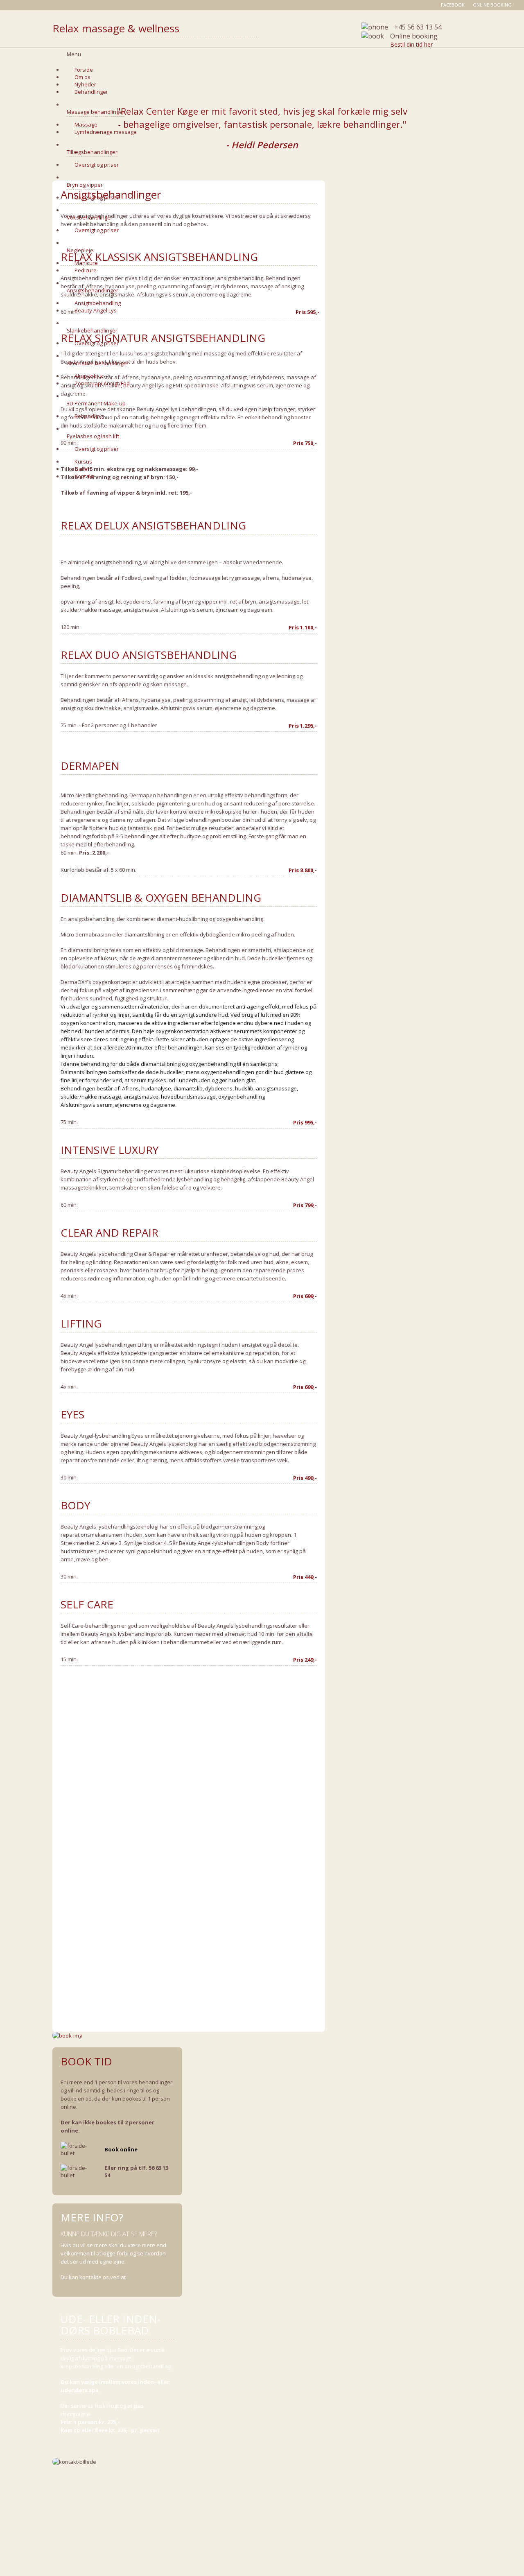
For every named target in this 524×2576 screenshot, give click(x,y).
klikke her (139, 2277)
